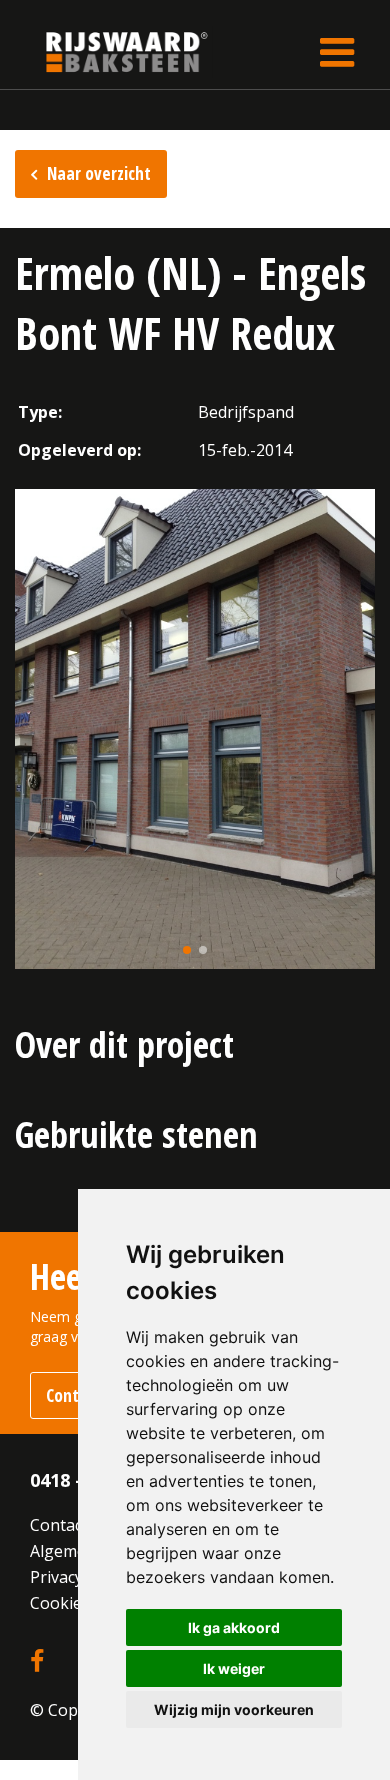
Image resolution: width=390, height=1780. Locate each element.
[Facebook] (37, 1662)
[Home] (112, 51)
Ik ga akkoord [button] (234, 1627)
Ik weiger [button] (234, 1668)
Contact (59, 1525)
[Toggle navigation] (337, 52)
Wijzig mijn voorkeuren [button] (234, 1709)
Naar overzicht (99, 173)
